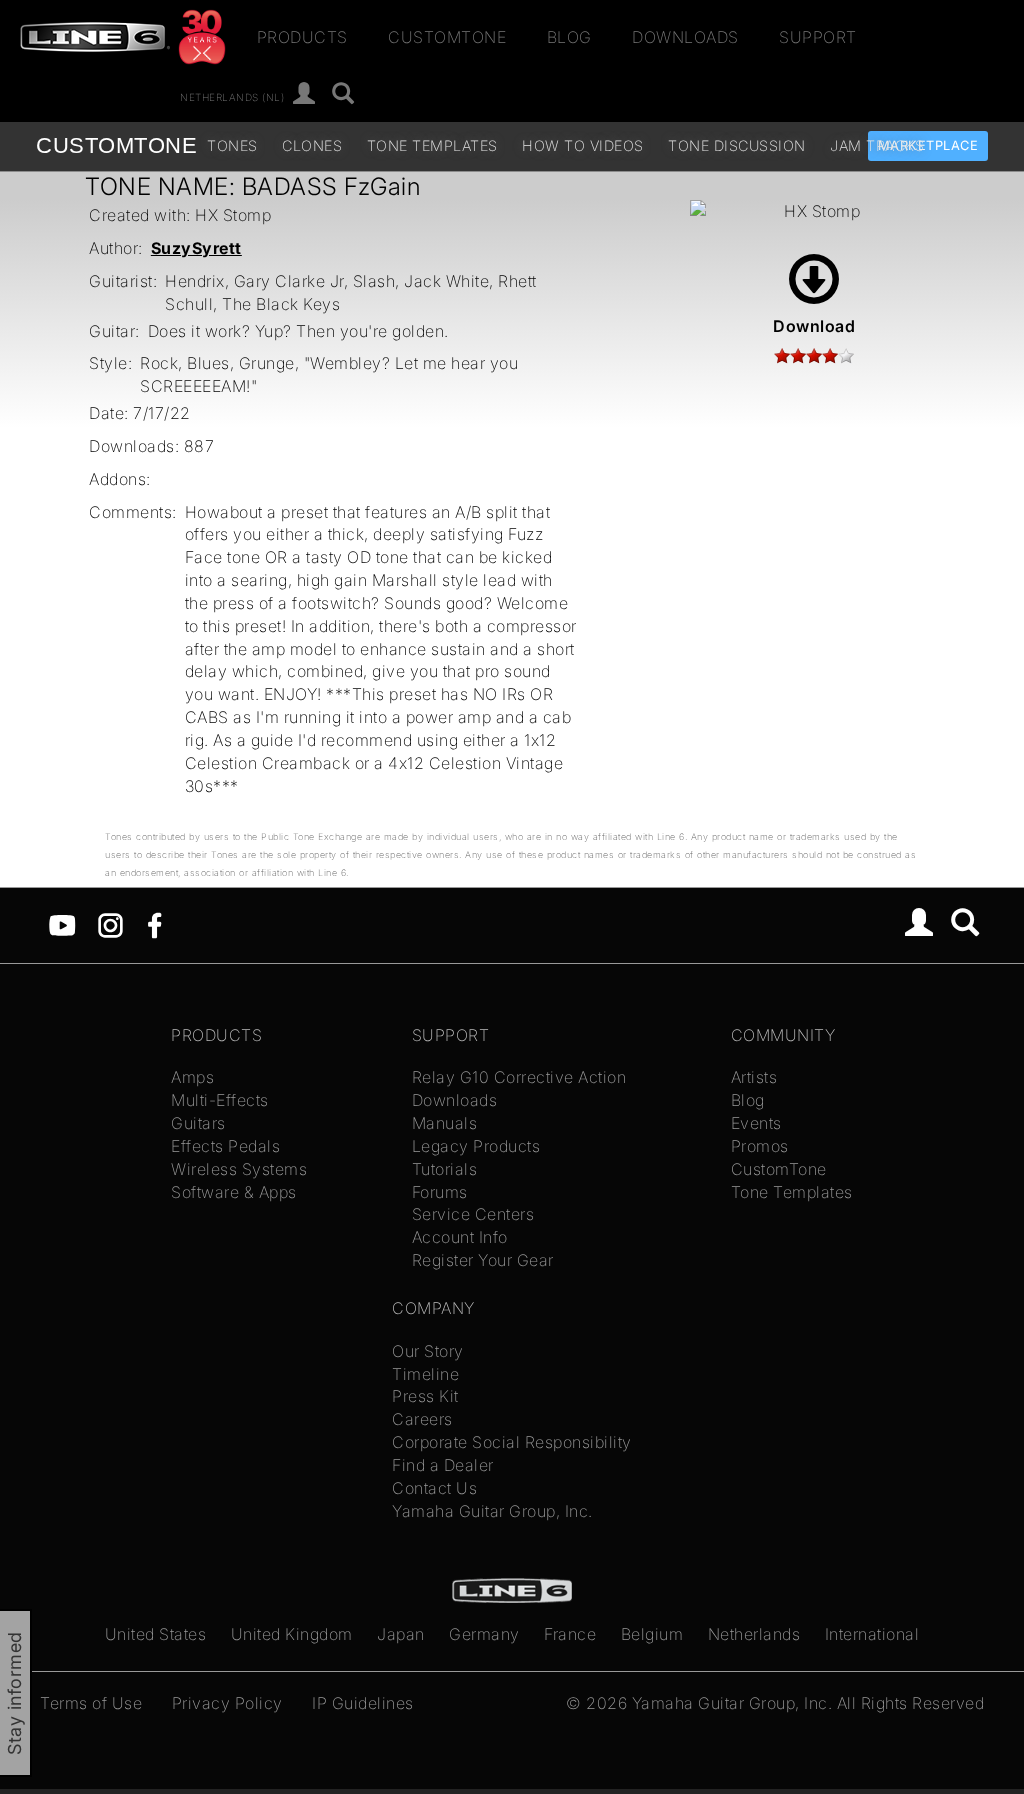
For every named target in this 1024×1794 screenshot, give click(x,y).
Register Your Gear (483, 1260)
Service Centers (473, 1214)
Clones (312, 145)
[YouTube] (62, 923)
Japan (401, 1634)
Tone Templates (432, 145)
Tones (232, 145)
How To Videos (583, 145)
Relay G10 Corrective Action (519, 1077)
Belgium (652, 1634)
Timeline (425, 1374)
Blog (569, 37)
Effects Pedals (225, 1146)
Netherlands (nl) (232, 96)
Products (302, 37)
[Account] (304, 94)
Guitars (198, 1123)
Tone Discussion (737, 145)
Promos (760, 1146)
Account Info (460, 1237)
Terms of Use (91, 1703)
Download (814, 326)
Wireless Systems (239, 1169)
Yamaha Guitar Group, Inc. (492, 1511)
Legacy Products (476, 1146)
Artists (754, 1077)
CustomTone (447, 37)
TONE (116, 145)
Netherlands (754, 1634)
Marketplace (928, 145)
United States (156, 1634)
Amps (192, 1077)
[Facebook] (154, 923)
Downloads (685, 37)
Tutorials (445, 1169)
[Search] (343, 94)
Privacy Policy (227, 1703)
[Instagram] (110, 923)
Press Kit (425, 1396)
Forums (440, 1192)
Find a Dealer (443, 1465)
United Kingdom (292, 1634)
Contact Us (434, 1488)
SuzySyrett (196, 248)
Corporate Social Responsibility (512, 1442)
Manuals (445, 1123)
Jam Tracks (877, 145)
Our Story (428, 1351)
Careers (422, 1419)
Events (756, 1123)
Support (818, 37)
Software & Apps (234, 1192)
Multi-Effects (220, 1100)
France (570, 1634)
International (872, 1634)
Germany (484, 1634)
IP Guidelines (363, 1703)
